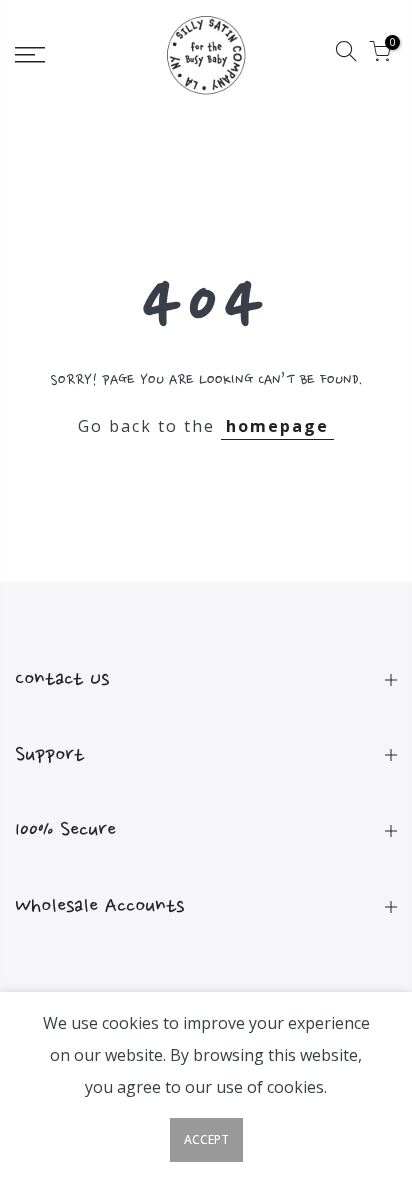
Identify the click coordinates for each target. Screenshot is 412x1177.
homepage (277, 426)
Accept (206, 1139)
